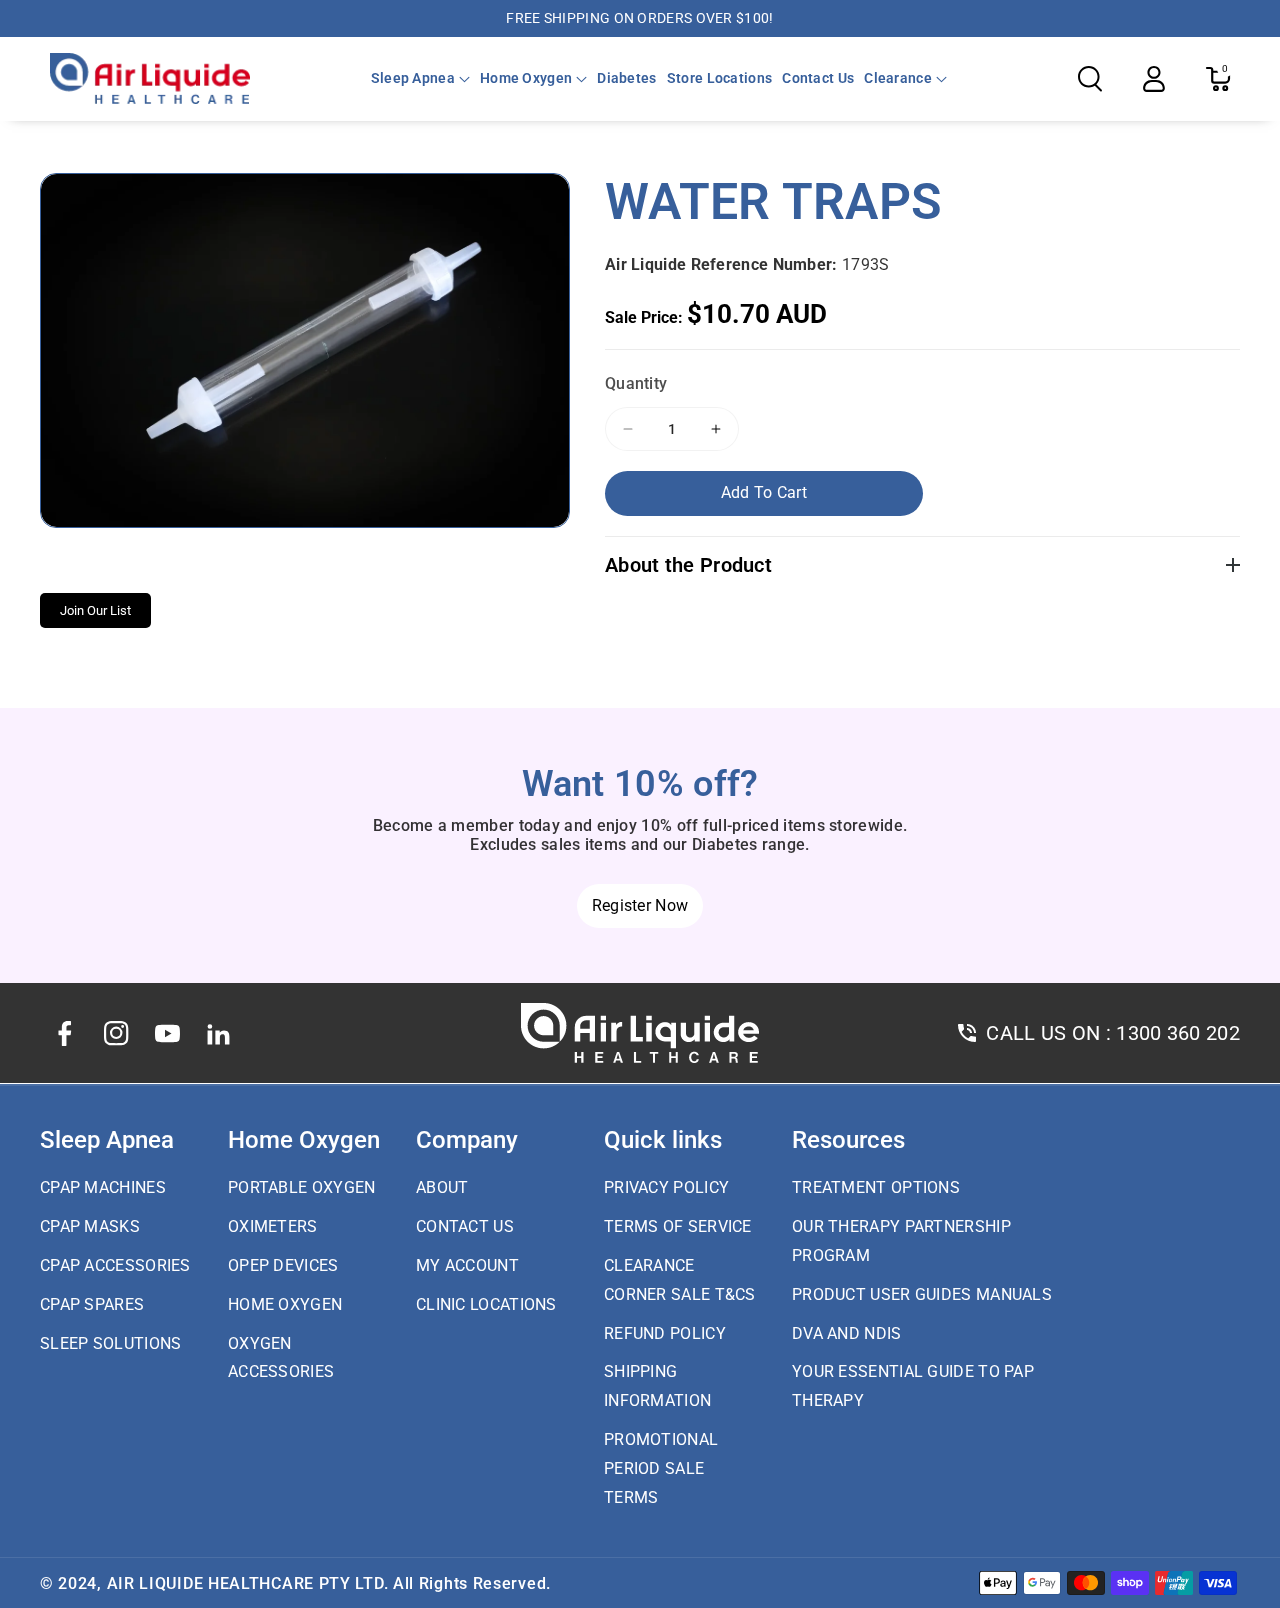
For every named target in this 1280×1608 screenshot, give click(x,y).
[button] (420, 78)
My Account (467, 1265)
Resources (848, 1140)
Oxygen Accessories (281, 1358)
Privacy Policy (666, 1187)
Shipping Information (657, 1386)
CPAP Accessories (115, 1265)
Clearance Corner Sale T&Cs (680, 1280)
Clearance (898, 78)
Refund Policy (665, 1333)
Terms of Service (678, 1226)
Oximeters (273, 1226)
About (442, 1187)
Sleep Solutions (111, 1343)
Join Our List (95, 610)
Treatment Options (876, 1187)
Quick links (663, 1140)
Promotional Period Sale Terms (661, 1468)
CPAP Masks (90, 1226)
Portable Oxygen (302, 1187)
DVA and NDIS (847, 1333)
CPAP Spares (92, 1304)
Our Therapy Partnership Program (901, 1241)
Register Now (640, 905)
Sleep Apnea (413, 78)
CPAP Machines (103, 1187)
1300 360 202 (1178, 1033)
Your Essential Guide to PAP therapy (913, 1386)
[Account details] (1154, 79)
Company (467, 1140)
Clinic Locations (486, 1304)
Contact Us (465, 1226)
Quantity (636, 383)
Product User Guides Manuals (922, 1294)
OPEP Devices (283, 1265)
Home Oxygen (526, 78)
